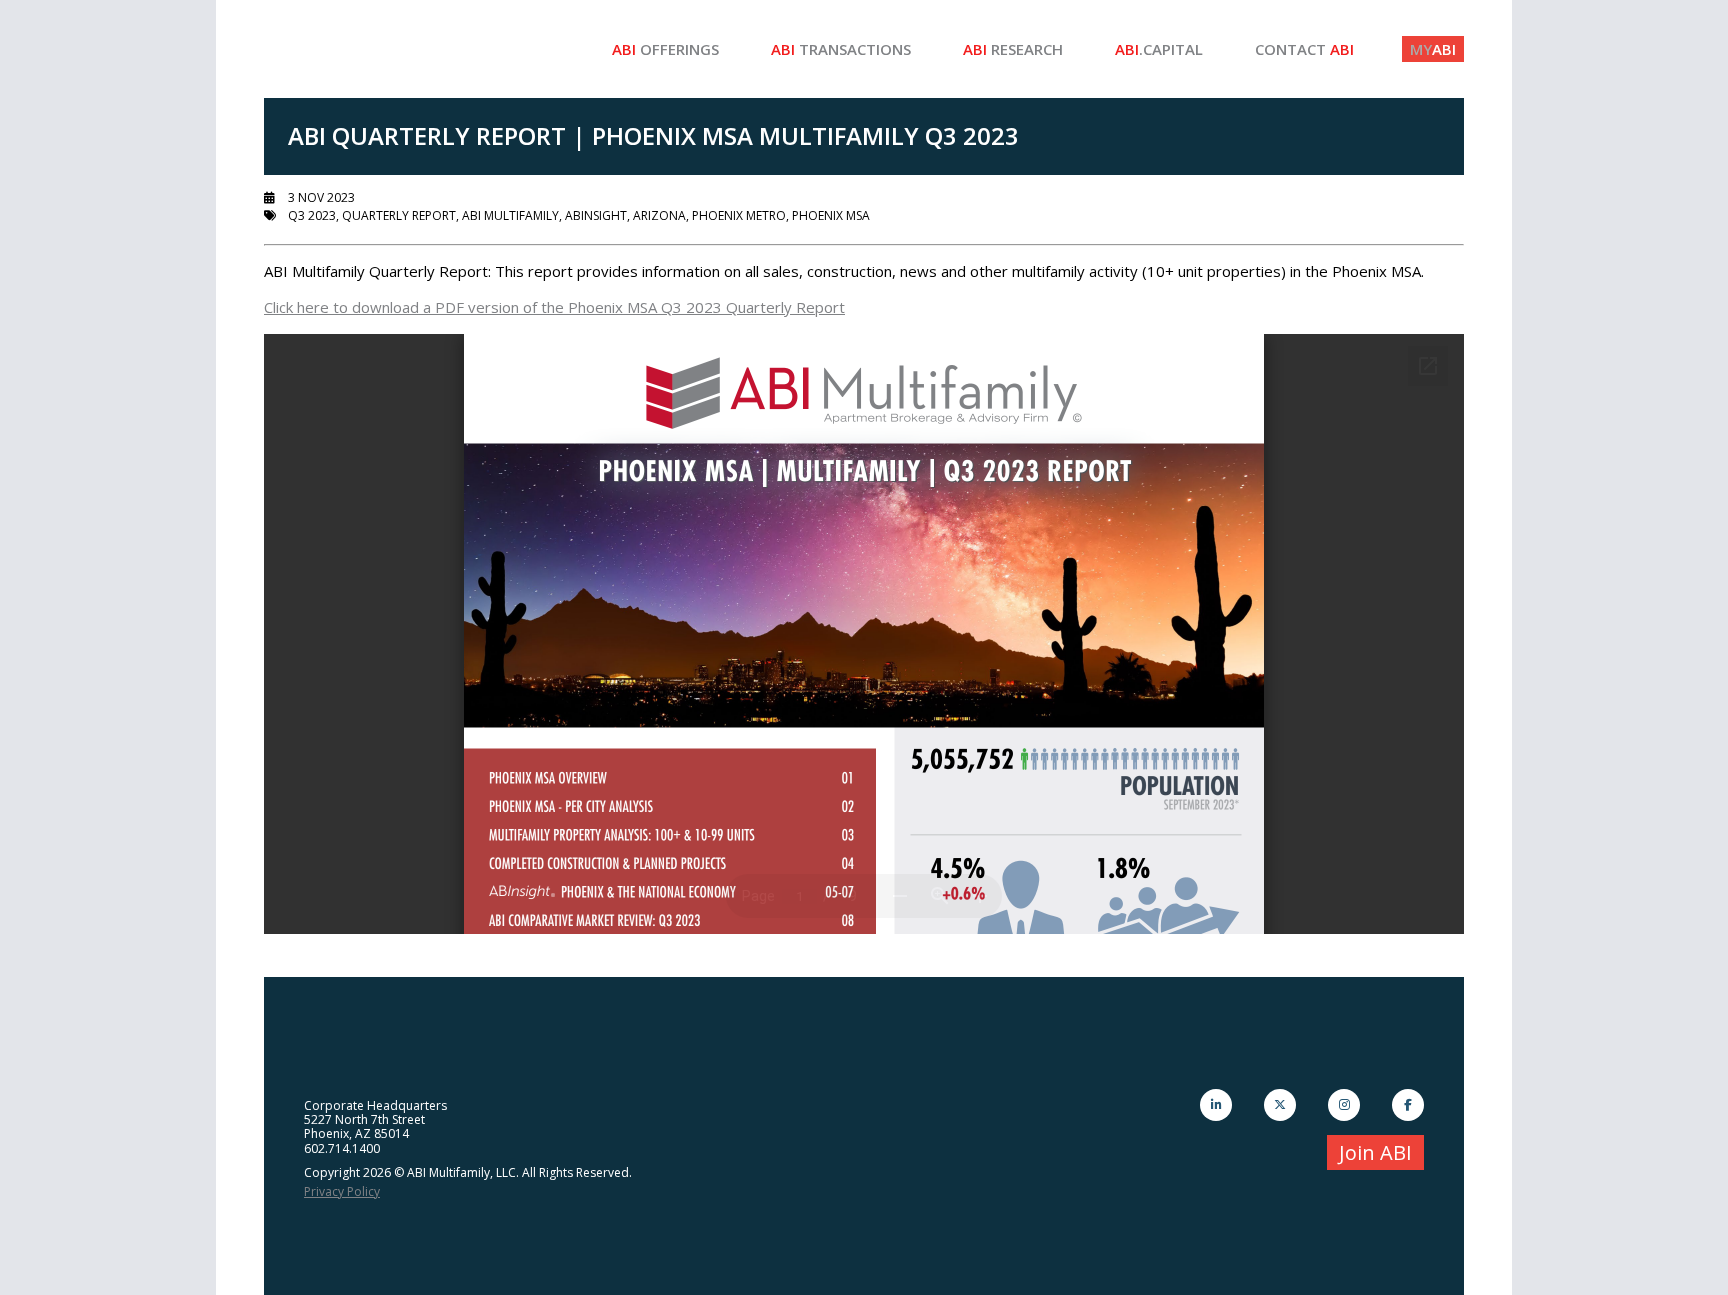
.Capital (1159, 49)
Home (414, 49)
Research (1013, 49)
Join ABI (1375, 1152)
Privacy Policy (342, 1191)
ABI (1433, 49)
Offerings (665, 49)
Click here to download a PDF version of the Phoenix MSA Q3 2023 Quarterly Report (554, 307)
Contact (1304, 49)
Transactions (841, 49)
